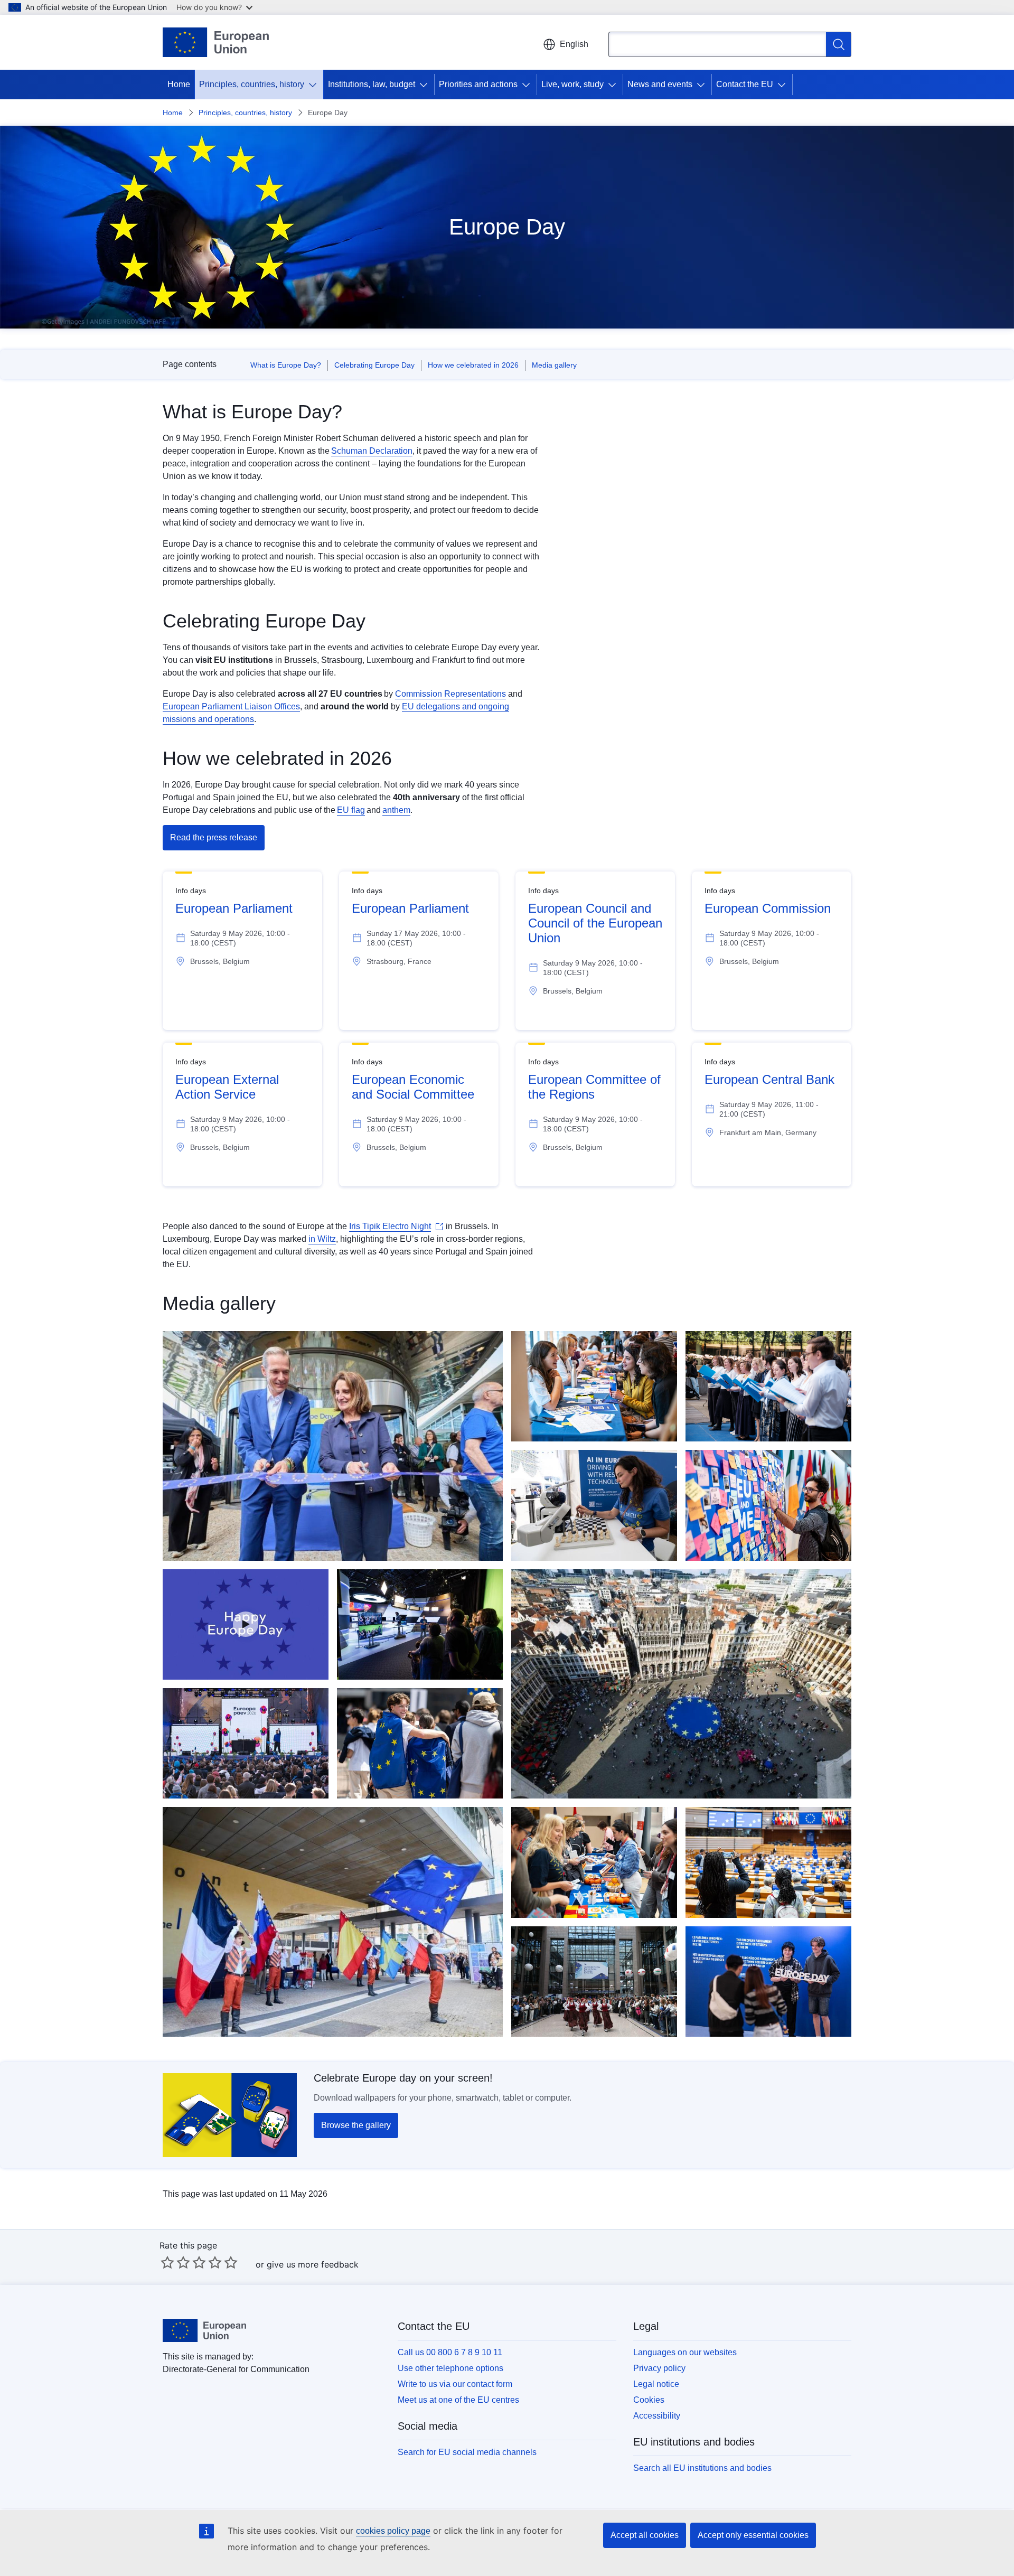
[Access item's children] (315, 85)
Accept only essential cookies (753, 2535)
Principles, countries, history (252, 84)
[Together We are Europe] (246, 1624)
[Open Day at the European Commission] (333, 1446)
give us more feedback (313, 2264)
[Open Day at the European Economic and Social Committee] (594, 1386)
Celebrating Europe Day (374, 365)
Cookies (649, 2400)
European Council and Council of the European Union (595, 923)
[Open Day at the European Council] (594, 1982)
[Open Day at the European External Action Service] (768, 1386)
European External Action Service (227, 1087)
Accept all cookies (645, 2535)
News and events (660, 84)
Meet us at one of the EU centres (458, 2400)
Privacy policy (659, 2368)
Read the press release (214, 837)
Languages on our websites (685, 2352)
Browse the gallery (356, 2125)
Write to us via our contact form (455, 2384)
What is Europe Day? (286, 365)
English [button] (574, 44)
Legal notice (656, 2384)
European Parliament (234, 908)
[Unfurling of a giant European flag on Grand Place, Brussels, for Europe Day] (681, 1684)
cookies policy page (393, 2531)
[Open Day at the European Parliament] (420, 1743)
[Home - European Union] (216, 42)
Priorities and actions (478, 84)
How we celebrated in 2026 (473, 365)
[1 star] (167, 2262)
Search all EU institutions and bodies (702, 2468)
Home (179, 84)
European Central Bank (769, 1079)
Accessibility (657, 2416)
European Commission (768, 908)
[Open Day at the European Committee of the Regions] (594, 1862)
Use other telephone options (450, 2368)
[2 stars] (175, 2262)
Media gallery (554, 365)
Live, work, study (572, 84)
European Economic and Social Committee (413, 1087)
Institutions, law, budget (372, 84)
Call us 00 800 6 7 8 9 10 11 (450, 2352)
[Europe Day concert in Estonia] (246, 1743)
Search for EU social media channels (467, 2452)
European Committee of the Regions (594, 1087)
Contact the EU (745, 84)
